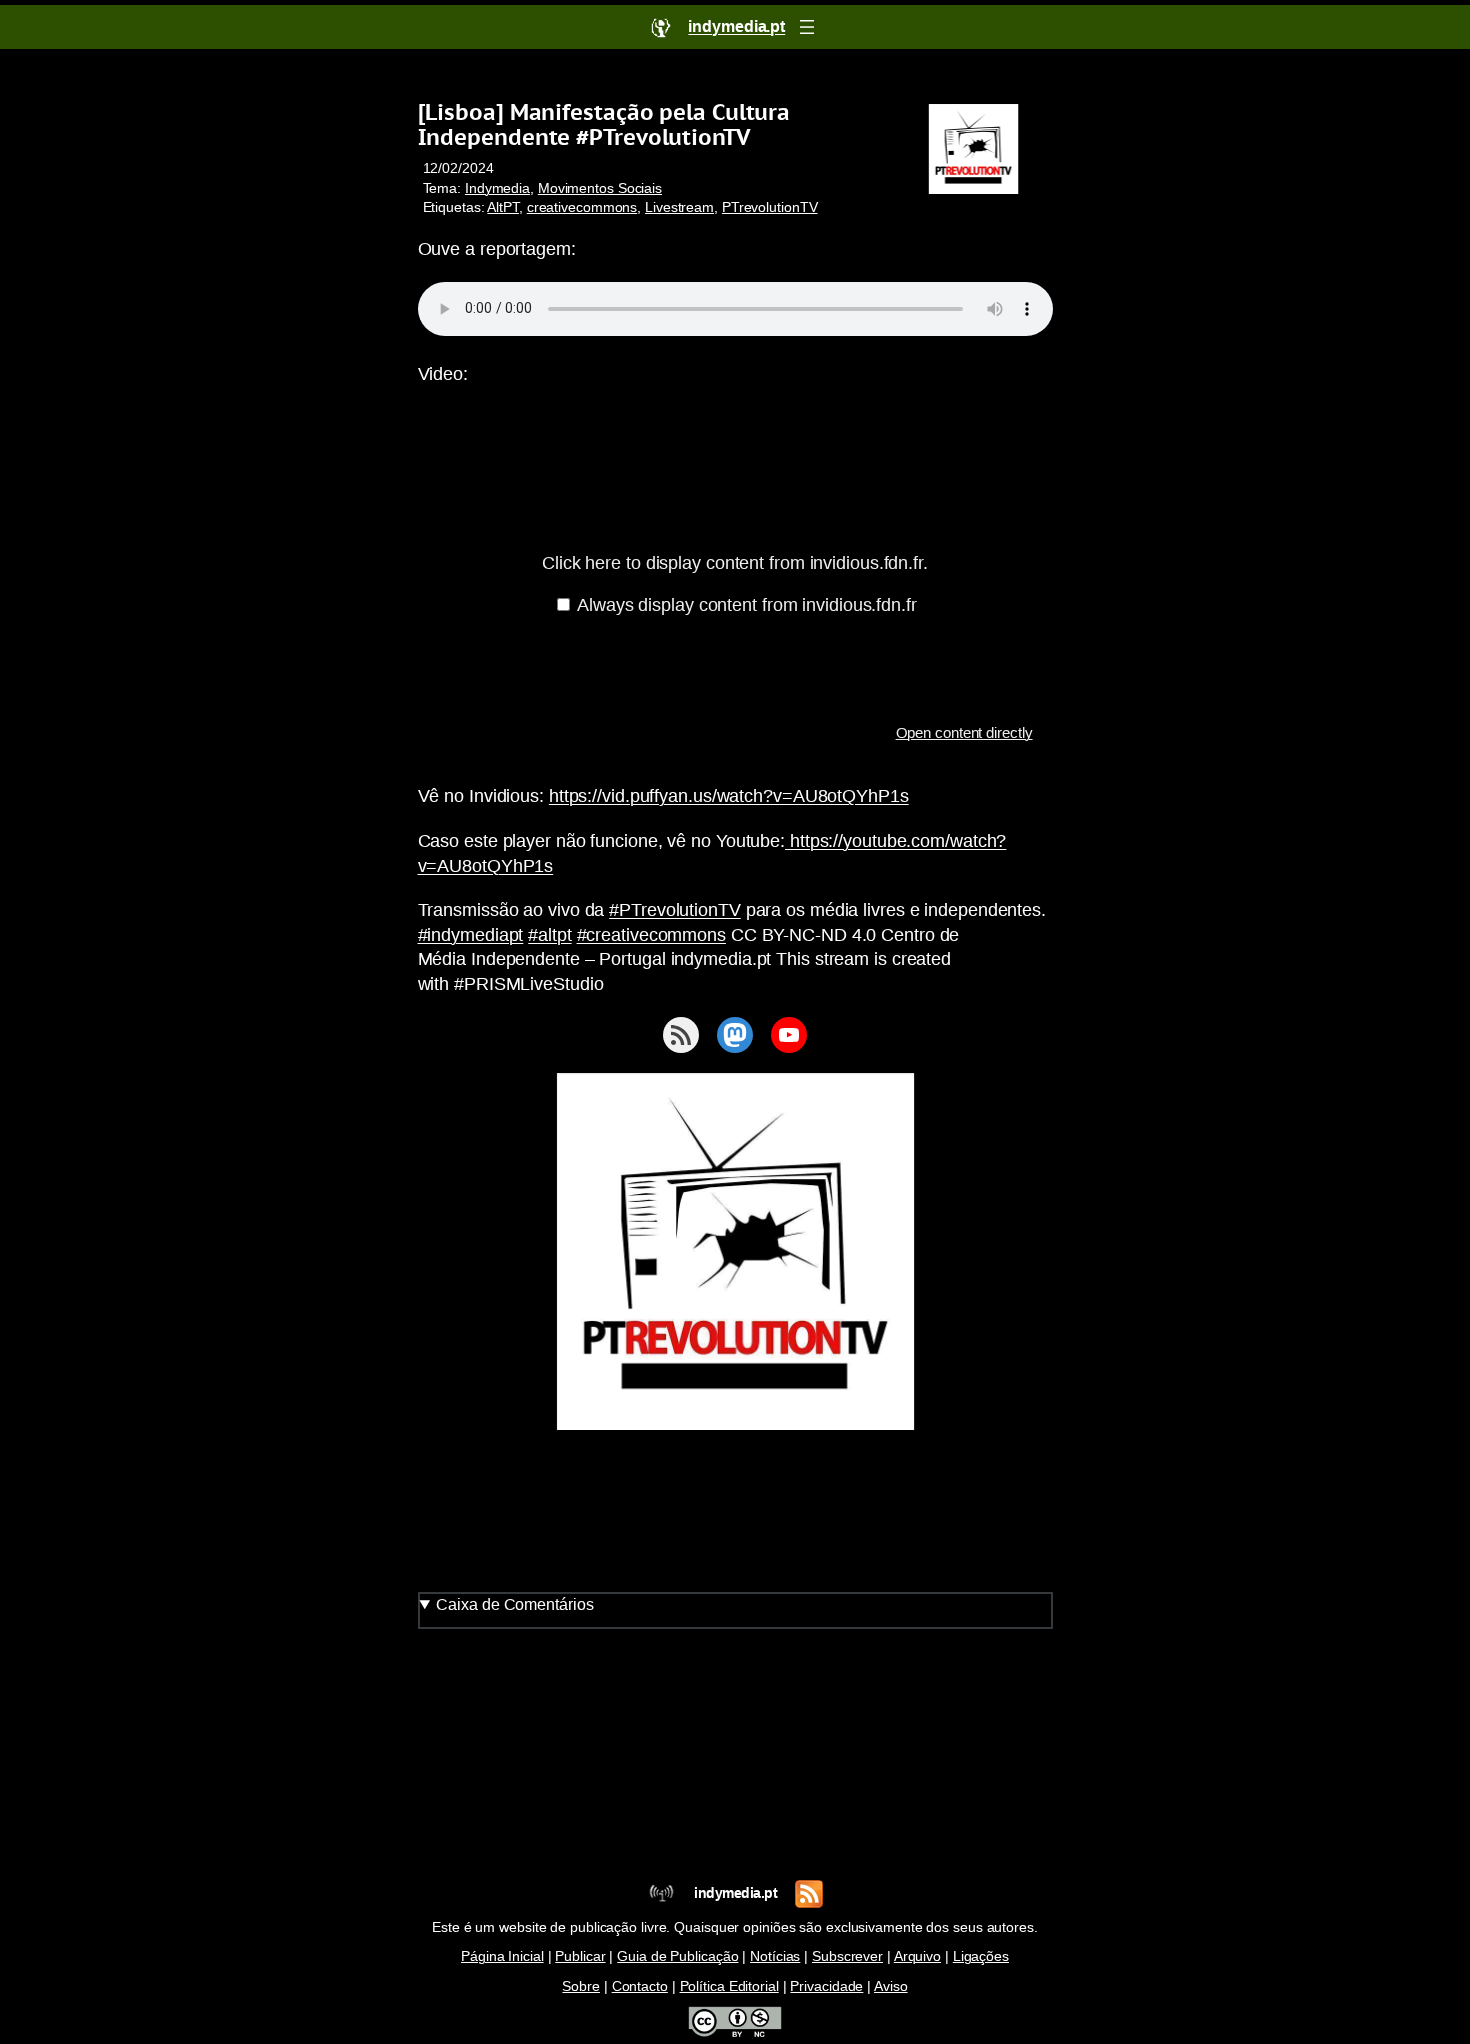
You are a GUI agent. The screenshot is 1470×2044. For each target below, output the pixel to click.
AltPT (503, 207)
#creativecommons (651, 935)
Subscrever (847, 1956)
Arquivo (917, 1956)
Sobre (581, 1986)
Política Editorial (729, 1986)
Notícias (775, 1956)
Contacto (640, 1986)
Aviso (891, 1986)
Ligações (981, 1956)
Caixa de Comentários (514, 1604)
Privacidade (826, 1986)
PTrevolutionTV (770, 207)
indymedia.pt (735, 1893)
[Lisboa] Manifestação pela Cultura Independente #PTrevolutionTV (604, 124)
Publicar (580, 1956)
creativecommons (582, 207)
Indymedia (497, 188)
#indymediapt (471, 935)
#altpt (549, 935)
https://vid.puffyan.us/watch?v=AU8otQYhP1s (729, 796)
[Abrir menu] (807, 27)
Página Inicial (502, 1956)
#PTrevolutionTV (675, 910)
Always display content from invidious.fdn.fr (747, 605)
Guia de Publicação (677, 1956)
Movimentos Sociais (600, 188)
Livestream (679, 207)
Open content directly (964, 732)
